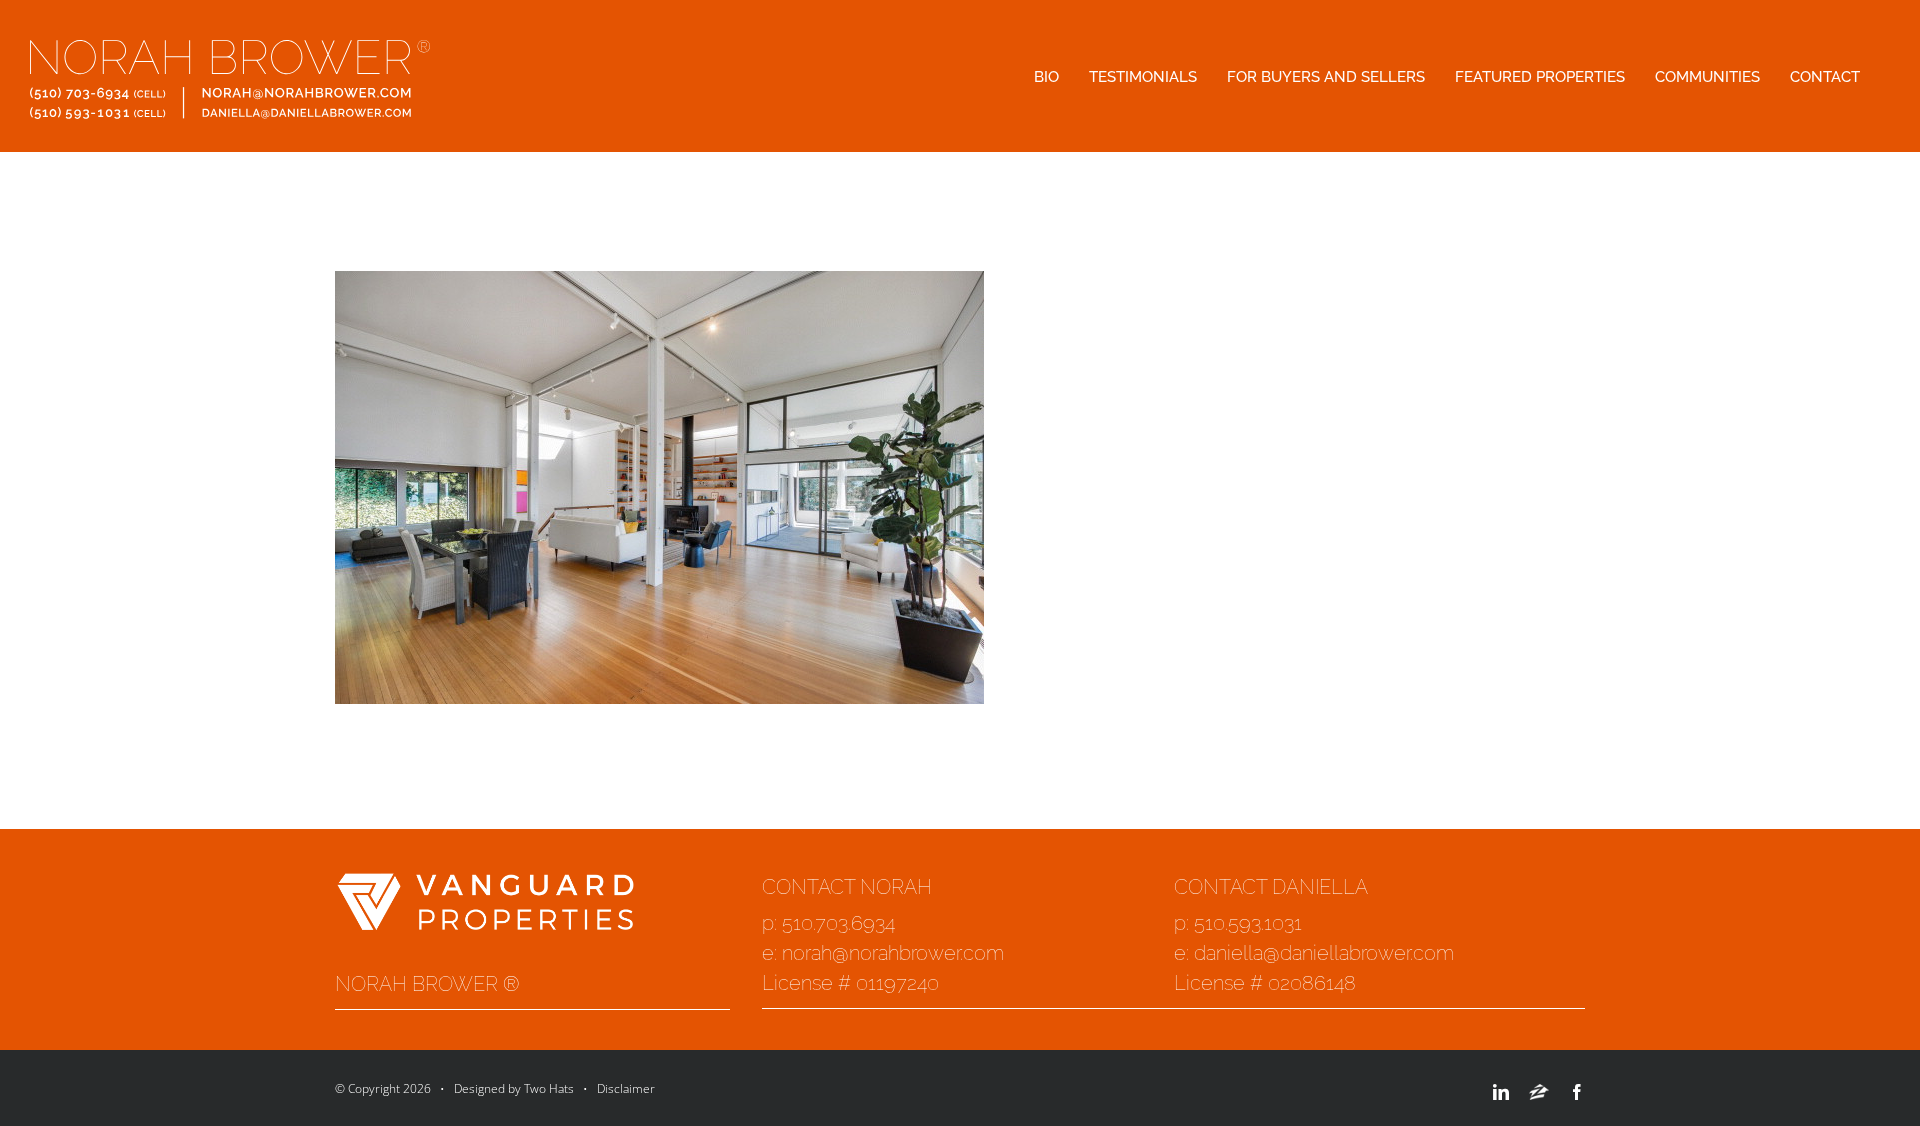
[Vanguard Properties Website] (485, 885)
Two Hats (549, 1088)
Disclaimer (626, 1088)
